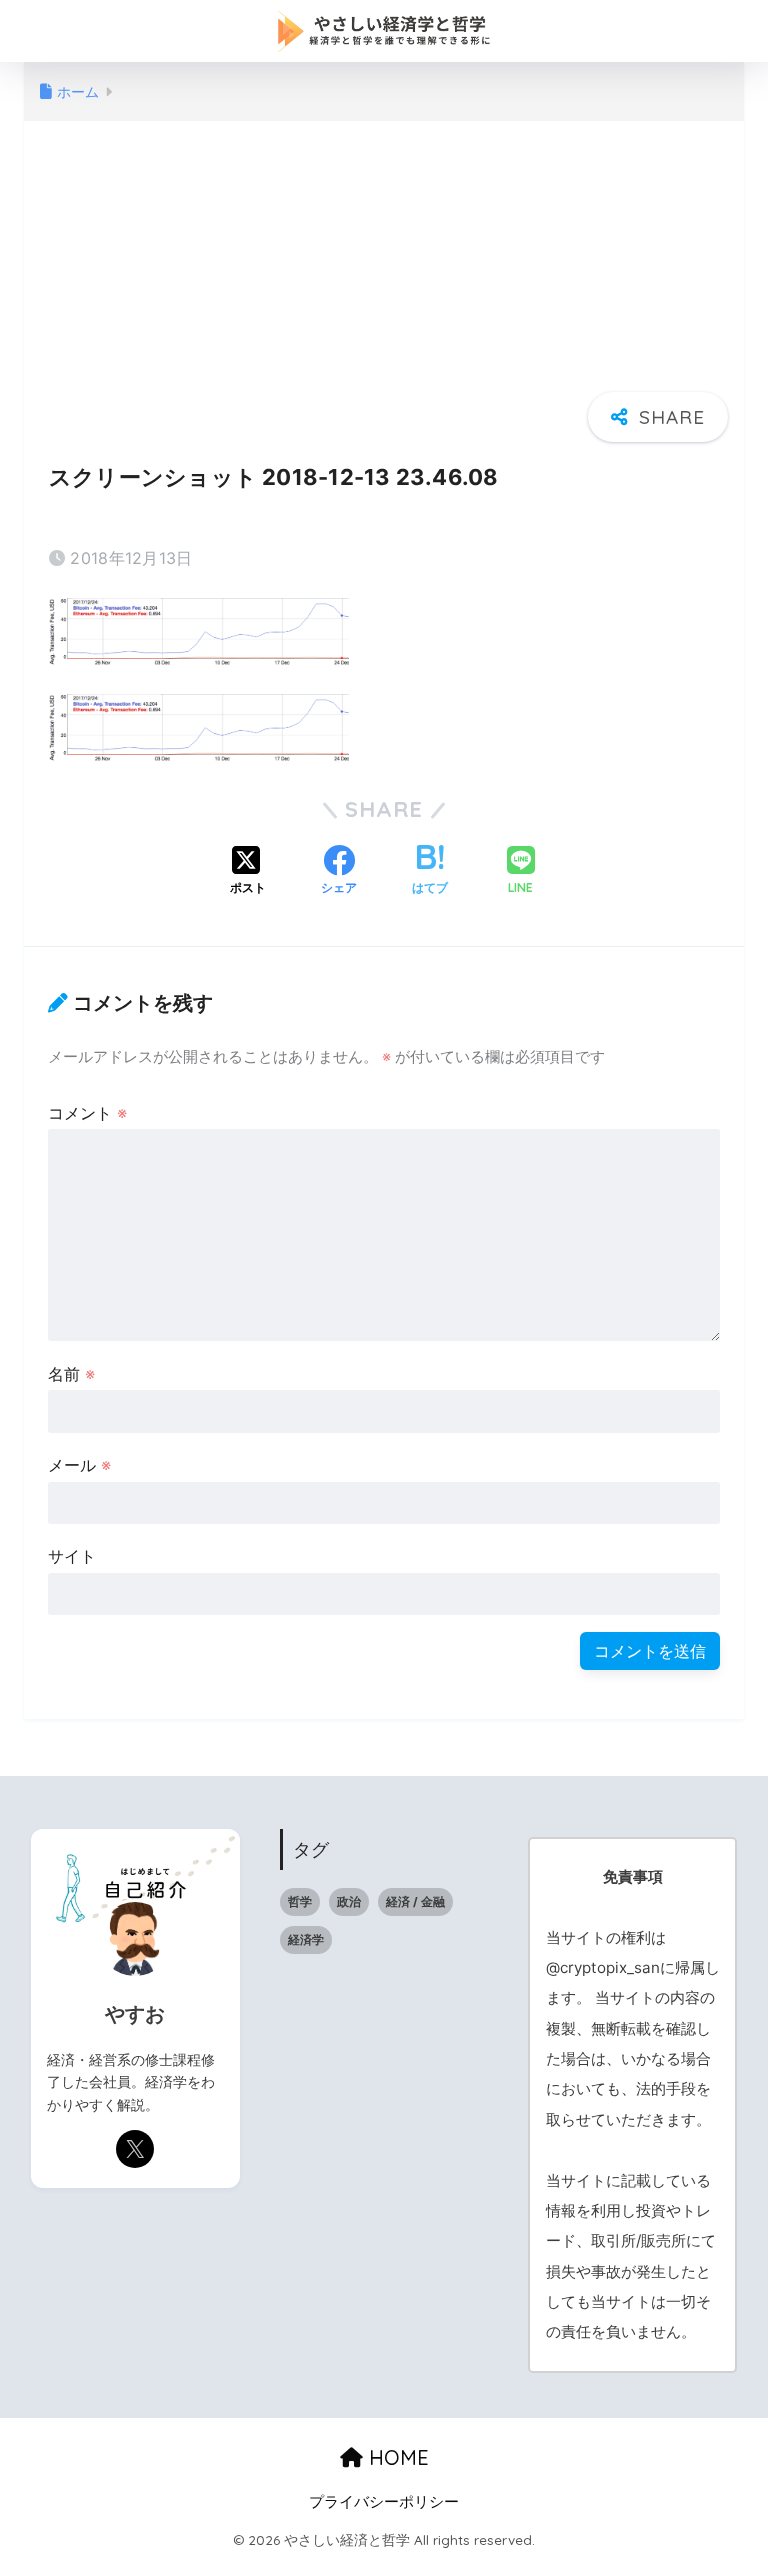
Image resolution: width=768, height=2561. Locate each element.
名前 (71, 1374)
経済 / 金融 (415, 1901)
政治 (349, 1901)
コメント (87, 1113)
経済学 (306, 1939)
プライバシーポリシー (384, 2502)
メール (79, 1465)
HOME (396, 2457)
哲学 (300, 1901)
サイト (72, 1556)
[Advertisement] (384, 277)
